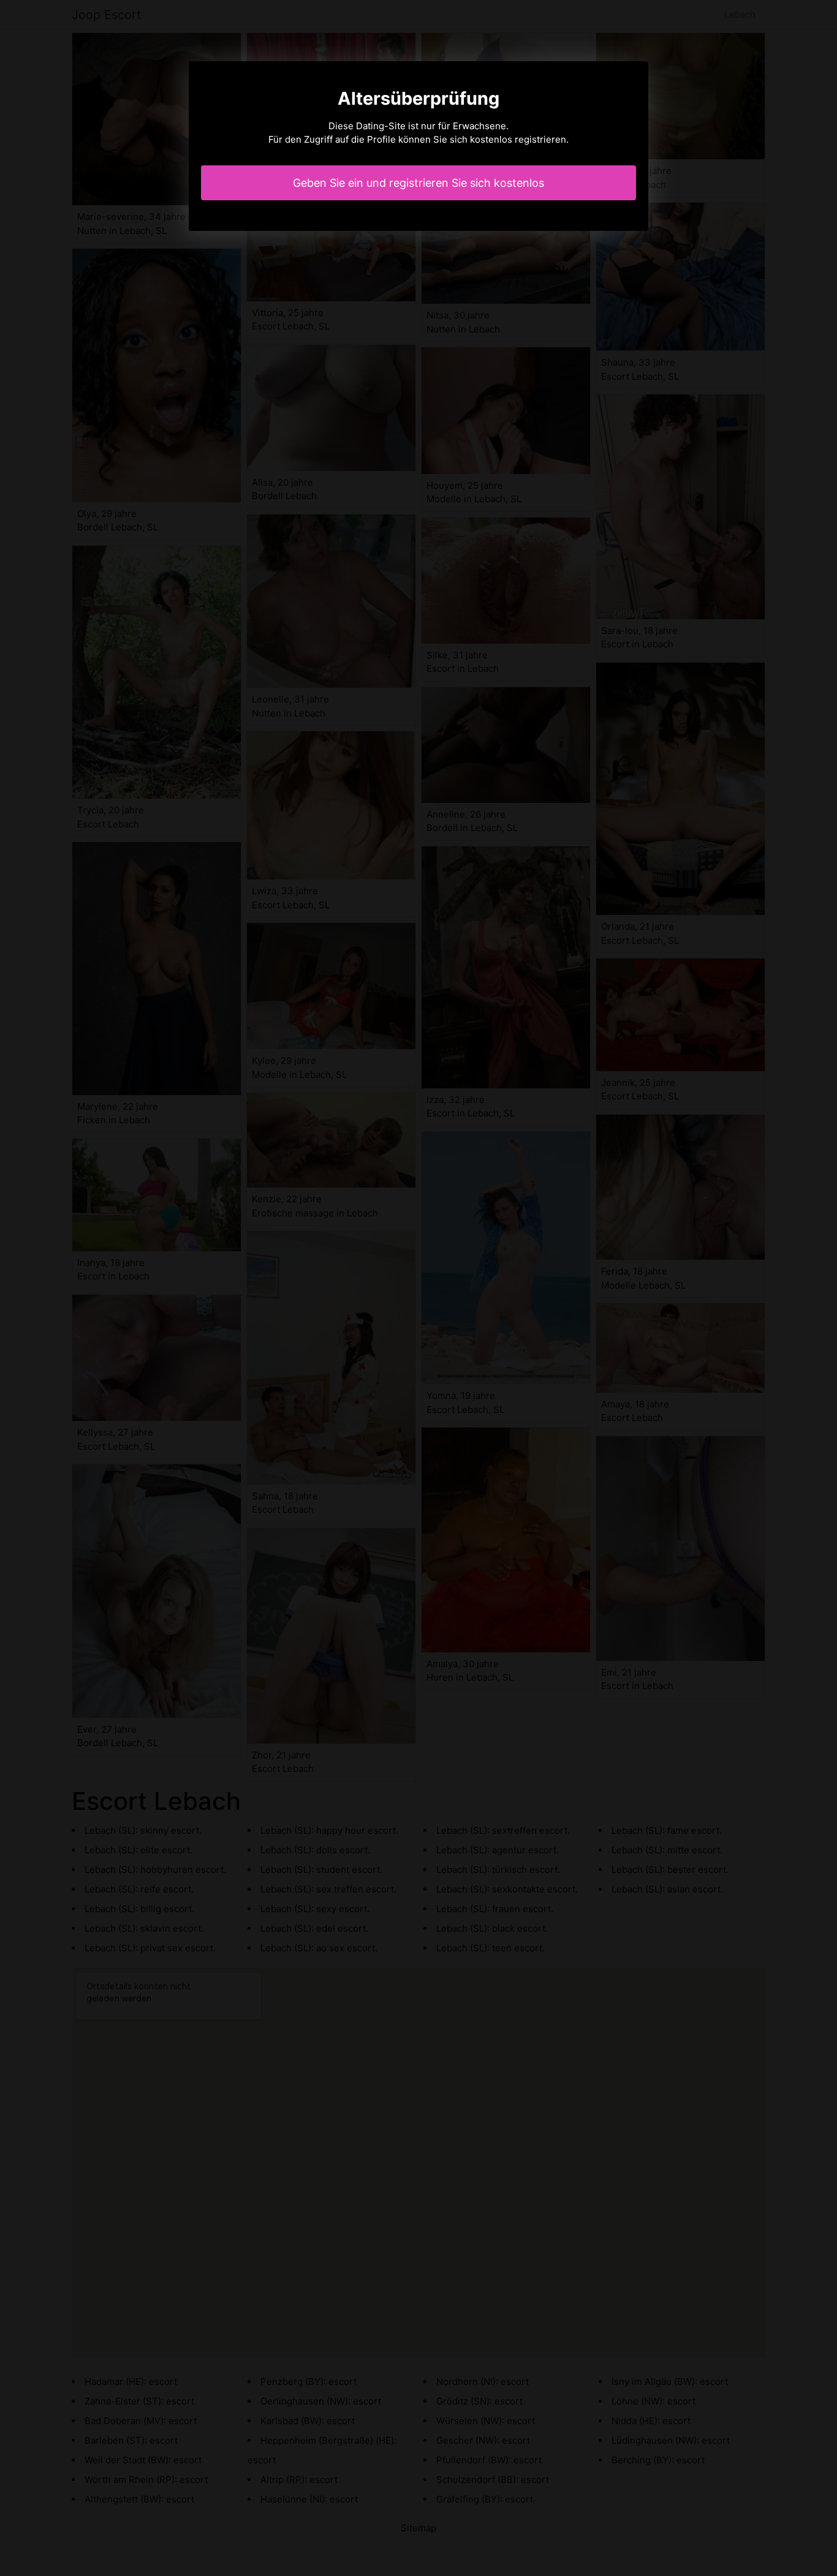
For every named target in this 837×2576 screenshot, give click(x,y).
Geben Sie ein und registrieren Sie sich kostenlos (418, 183)
